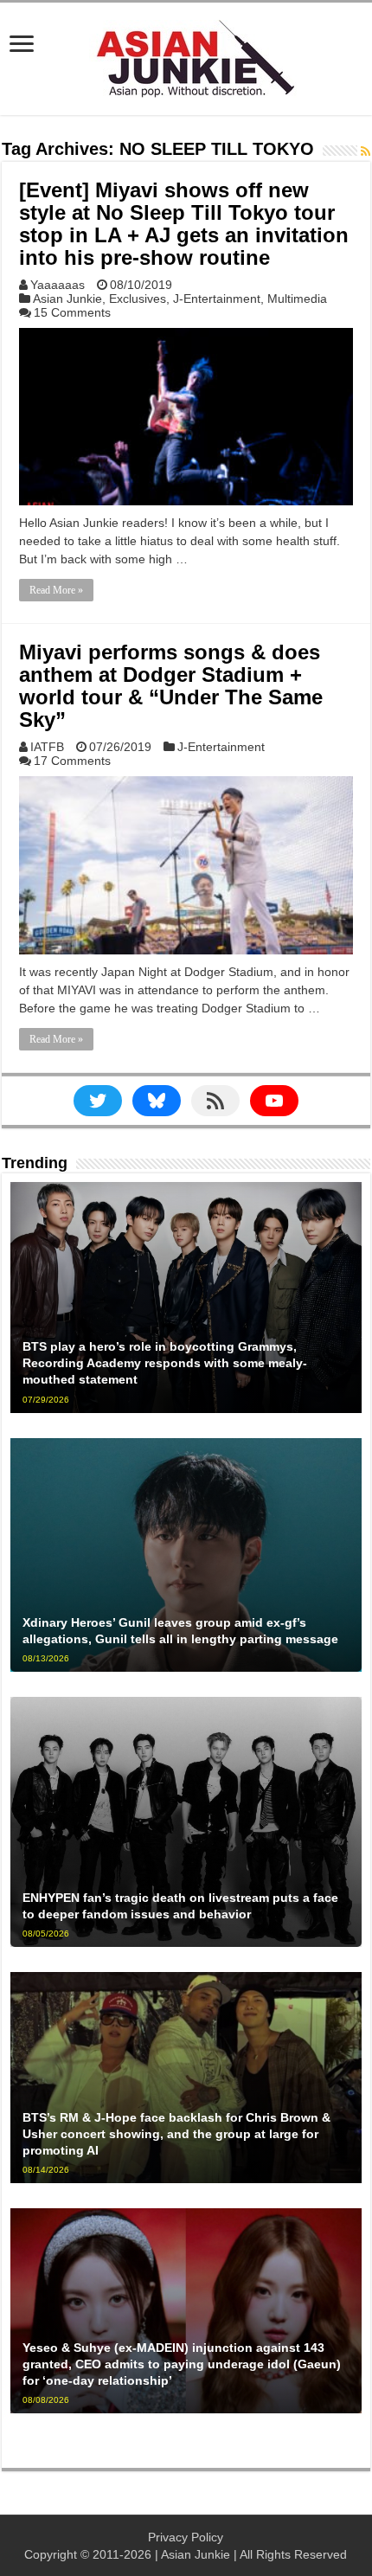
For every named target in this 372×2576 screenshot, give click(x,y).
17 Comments (72, 761)
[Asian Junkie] (186, 55)
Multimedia (297, 299)
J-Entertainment (217, 299)
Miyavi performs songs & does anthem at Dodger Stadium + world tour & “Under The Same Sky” (171, 686)
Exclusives (138, 299)
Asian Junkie (67, 299)
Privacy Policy (186, 2537)
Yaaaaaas (58, 285)
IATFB (47, 747)
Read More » (56, 590)
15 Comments (72, 312)
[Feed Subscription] (366, 151)
